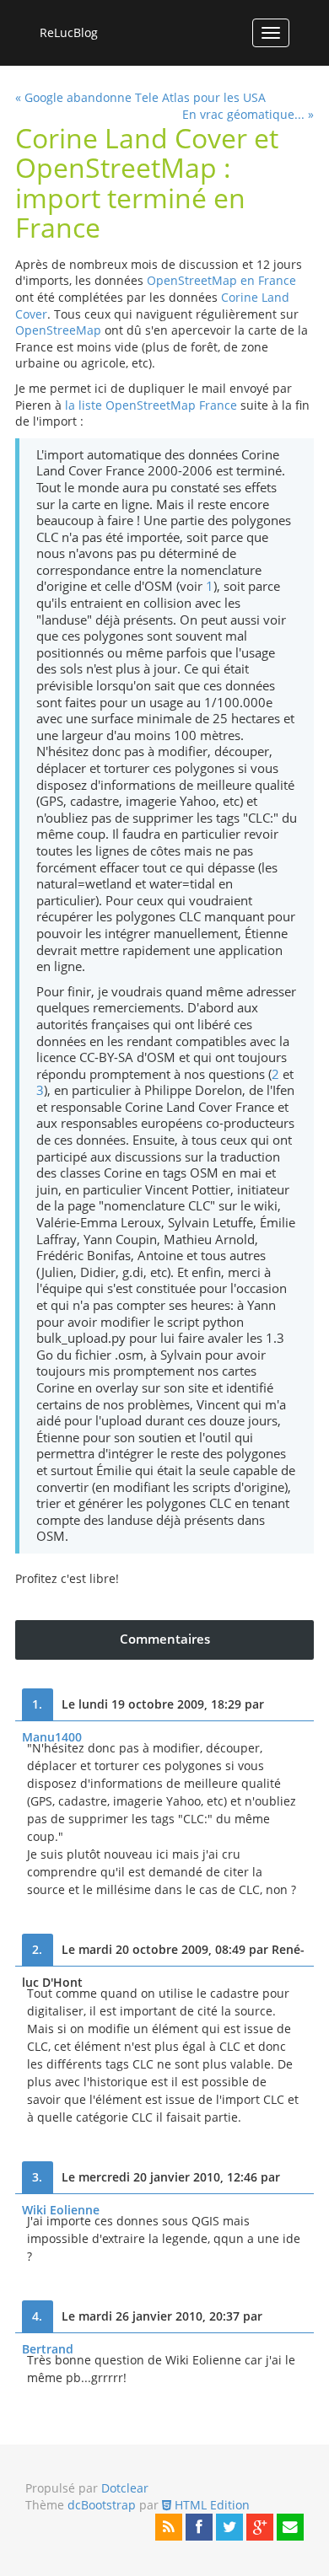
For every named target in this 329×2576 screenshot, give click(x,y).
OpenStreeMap (58, 330)
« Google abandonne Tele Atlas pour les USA (140, 97)
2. (37, 1949)
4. (37, 2316)
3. (37, 2177)
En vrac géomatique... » (248, 114)
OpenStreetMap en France (221, 280)
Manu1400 (52, 1737)
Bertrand (48, 2349)
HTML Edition (210, 2505)
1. (37, 1704)
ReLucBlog (69, 32)
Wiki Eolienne (61, 2210)
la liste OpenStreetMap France (151, 405)
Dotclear (125, 2488)
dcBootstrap (102, 2505)
